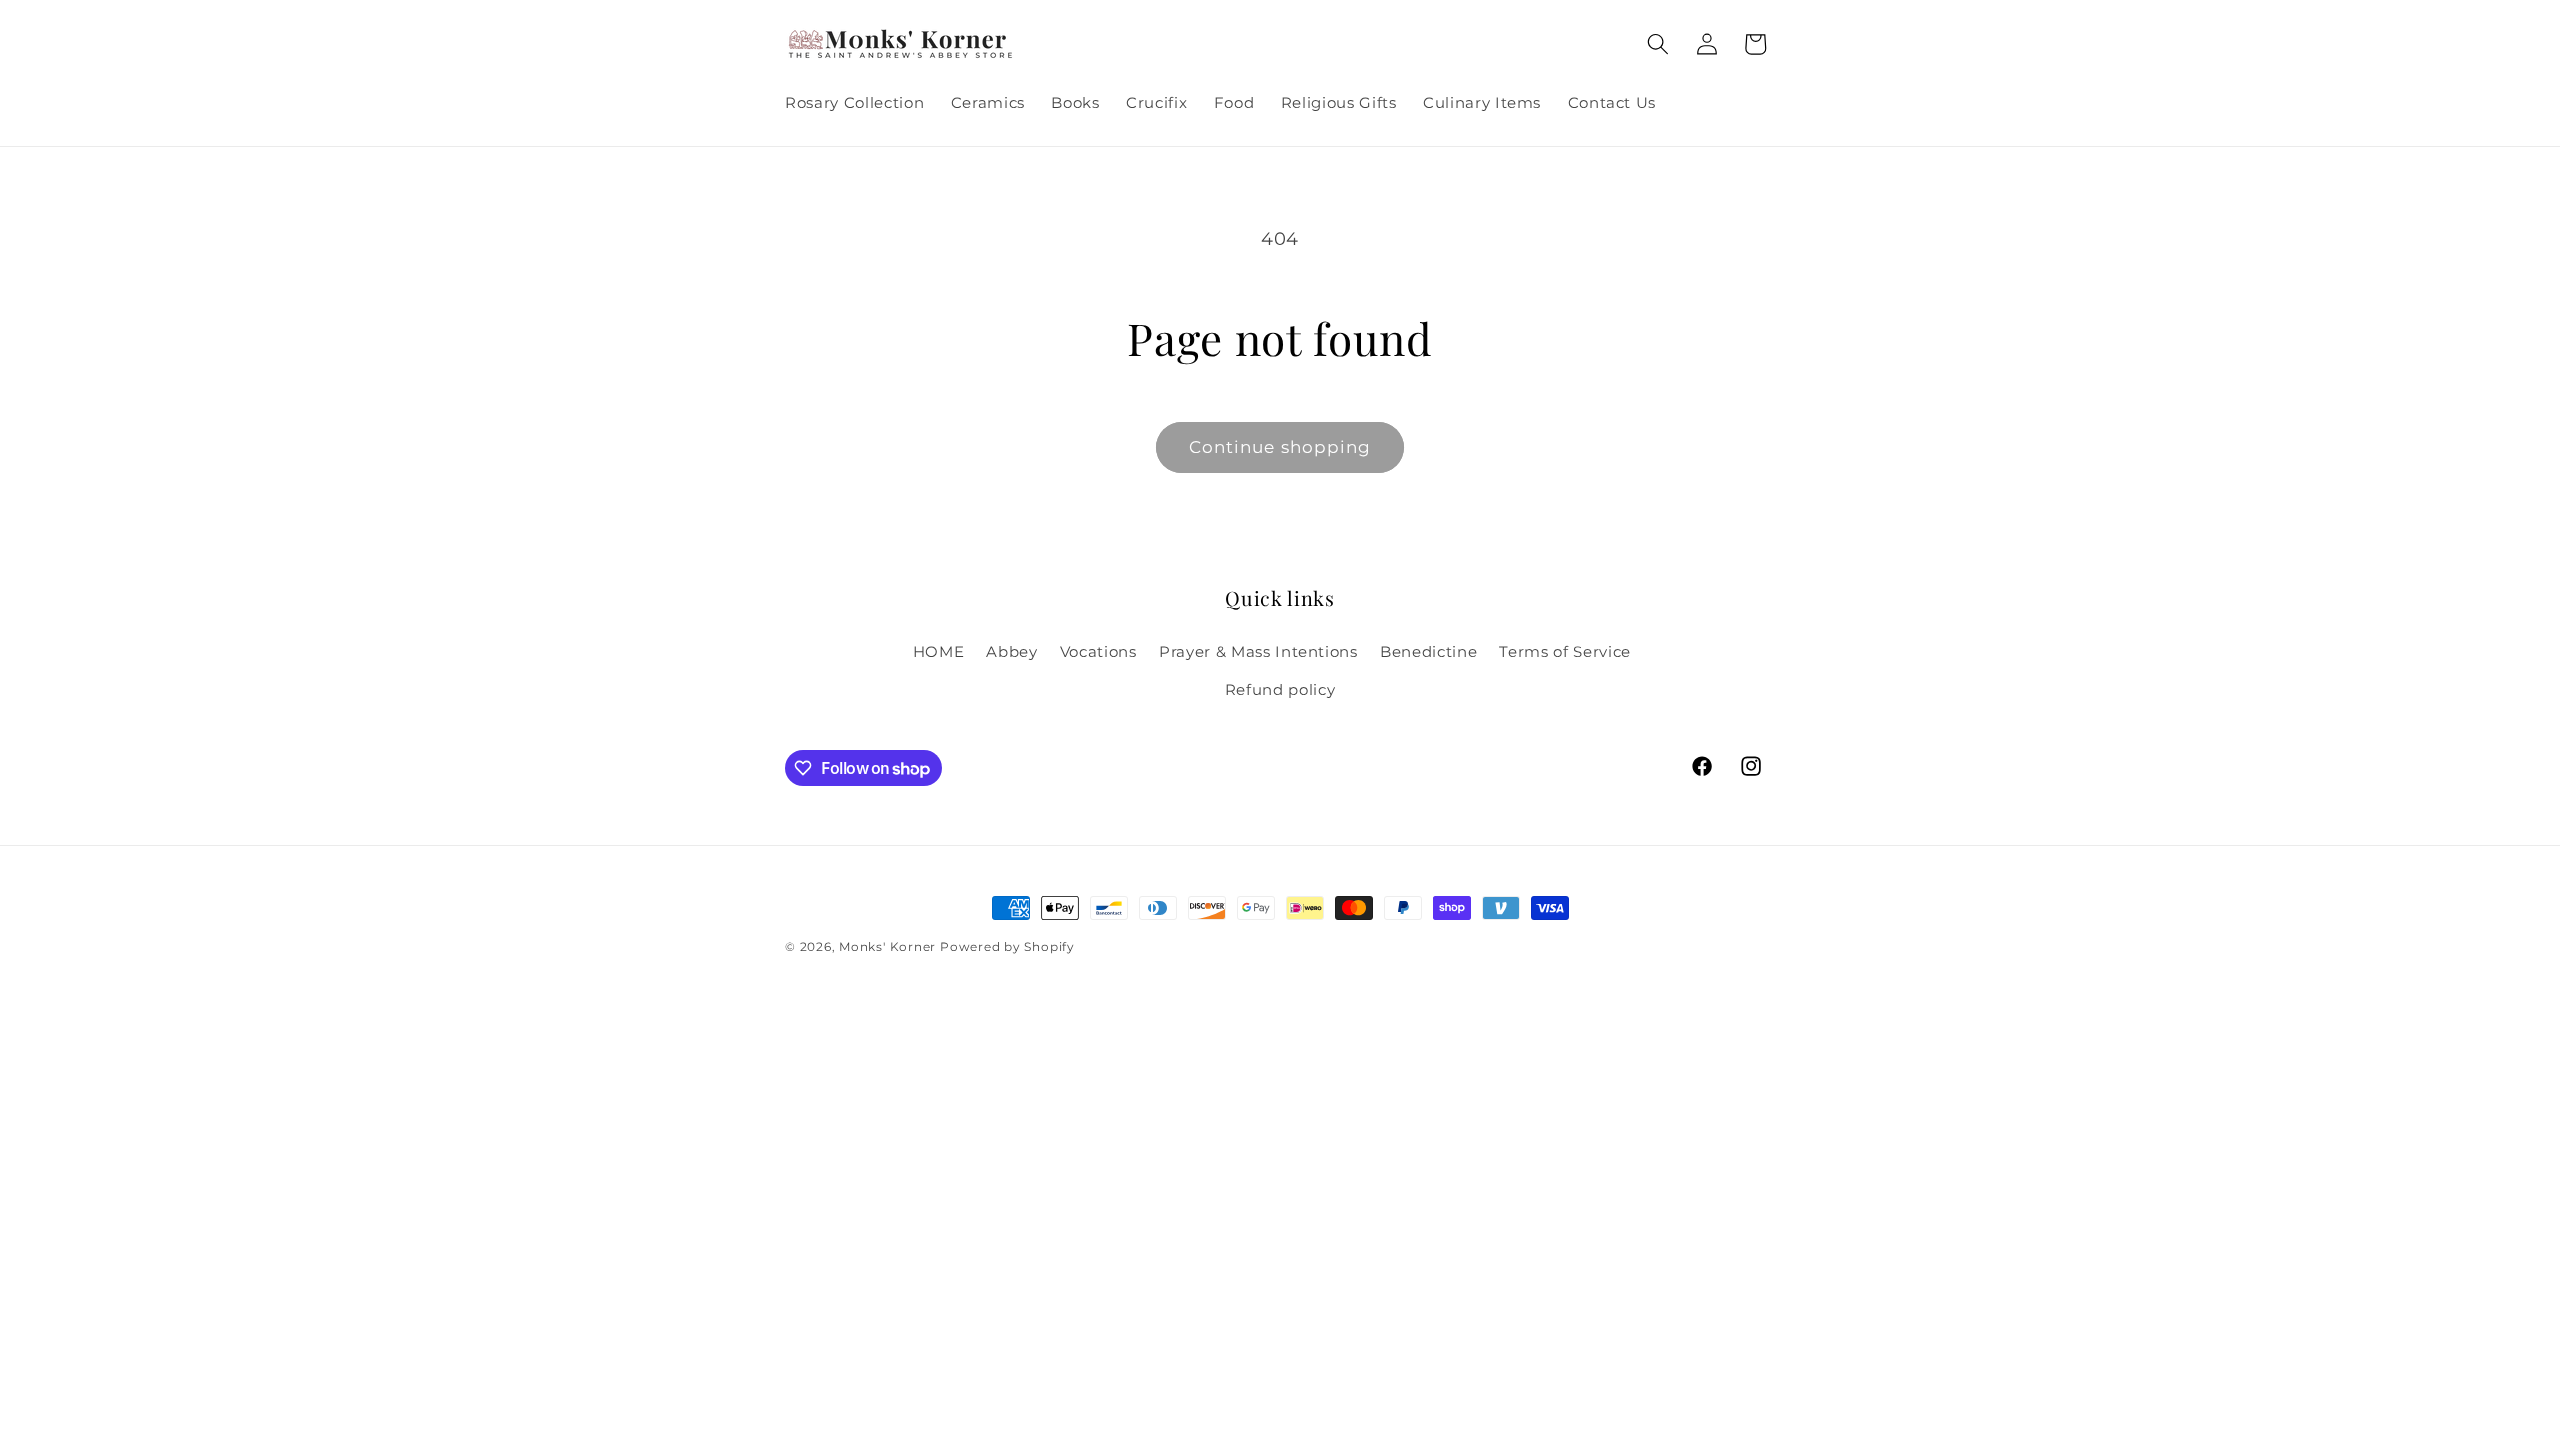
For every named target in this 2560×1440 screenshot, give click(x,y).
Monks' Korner (887, 946)
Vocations (1098, 651)
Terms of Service (1565, 651)
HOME (939, 651)
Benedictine (1428, 651)
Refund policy (1280, 689)
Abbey (1011, 651)
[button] (1658, 44)
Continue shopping (1280, 447)
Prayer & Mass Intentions (1258, 651)
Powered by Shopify (1007, 946)
